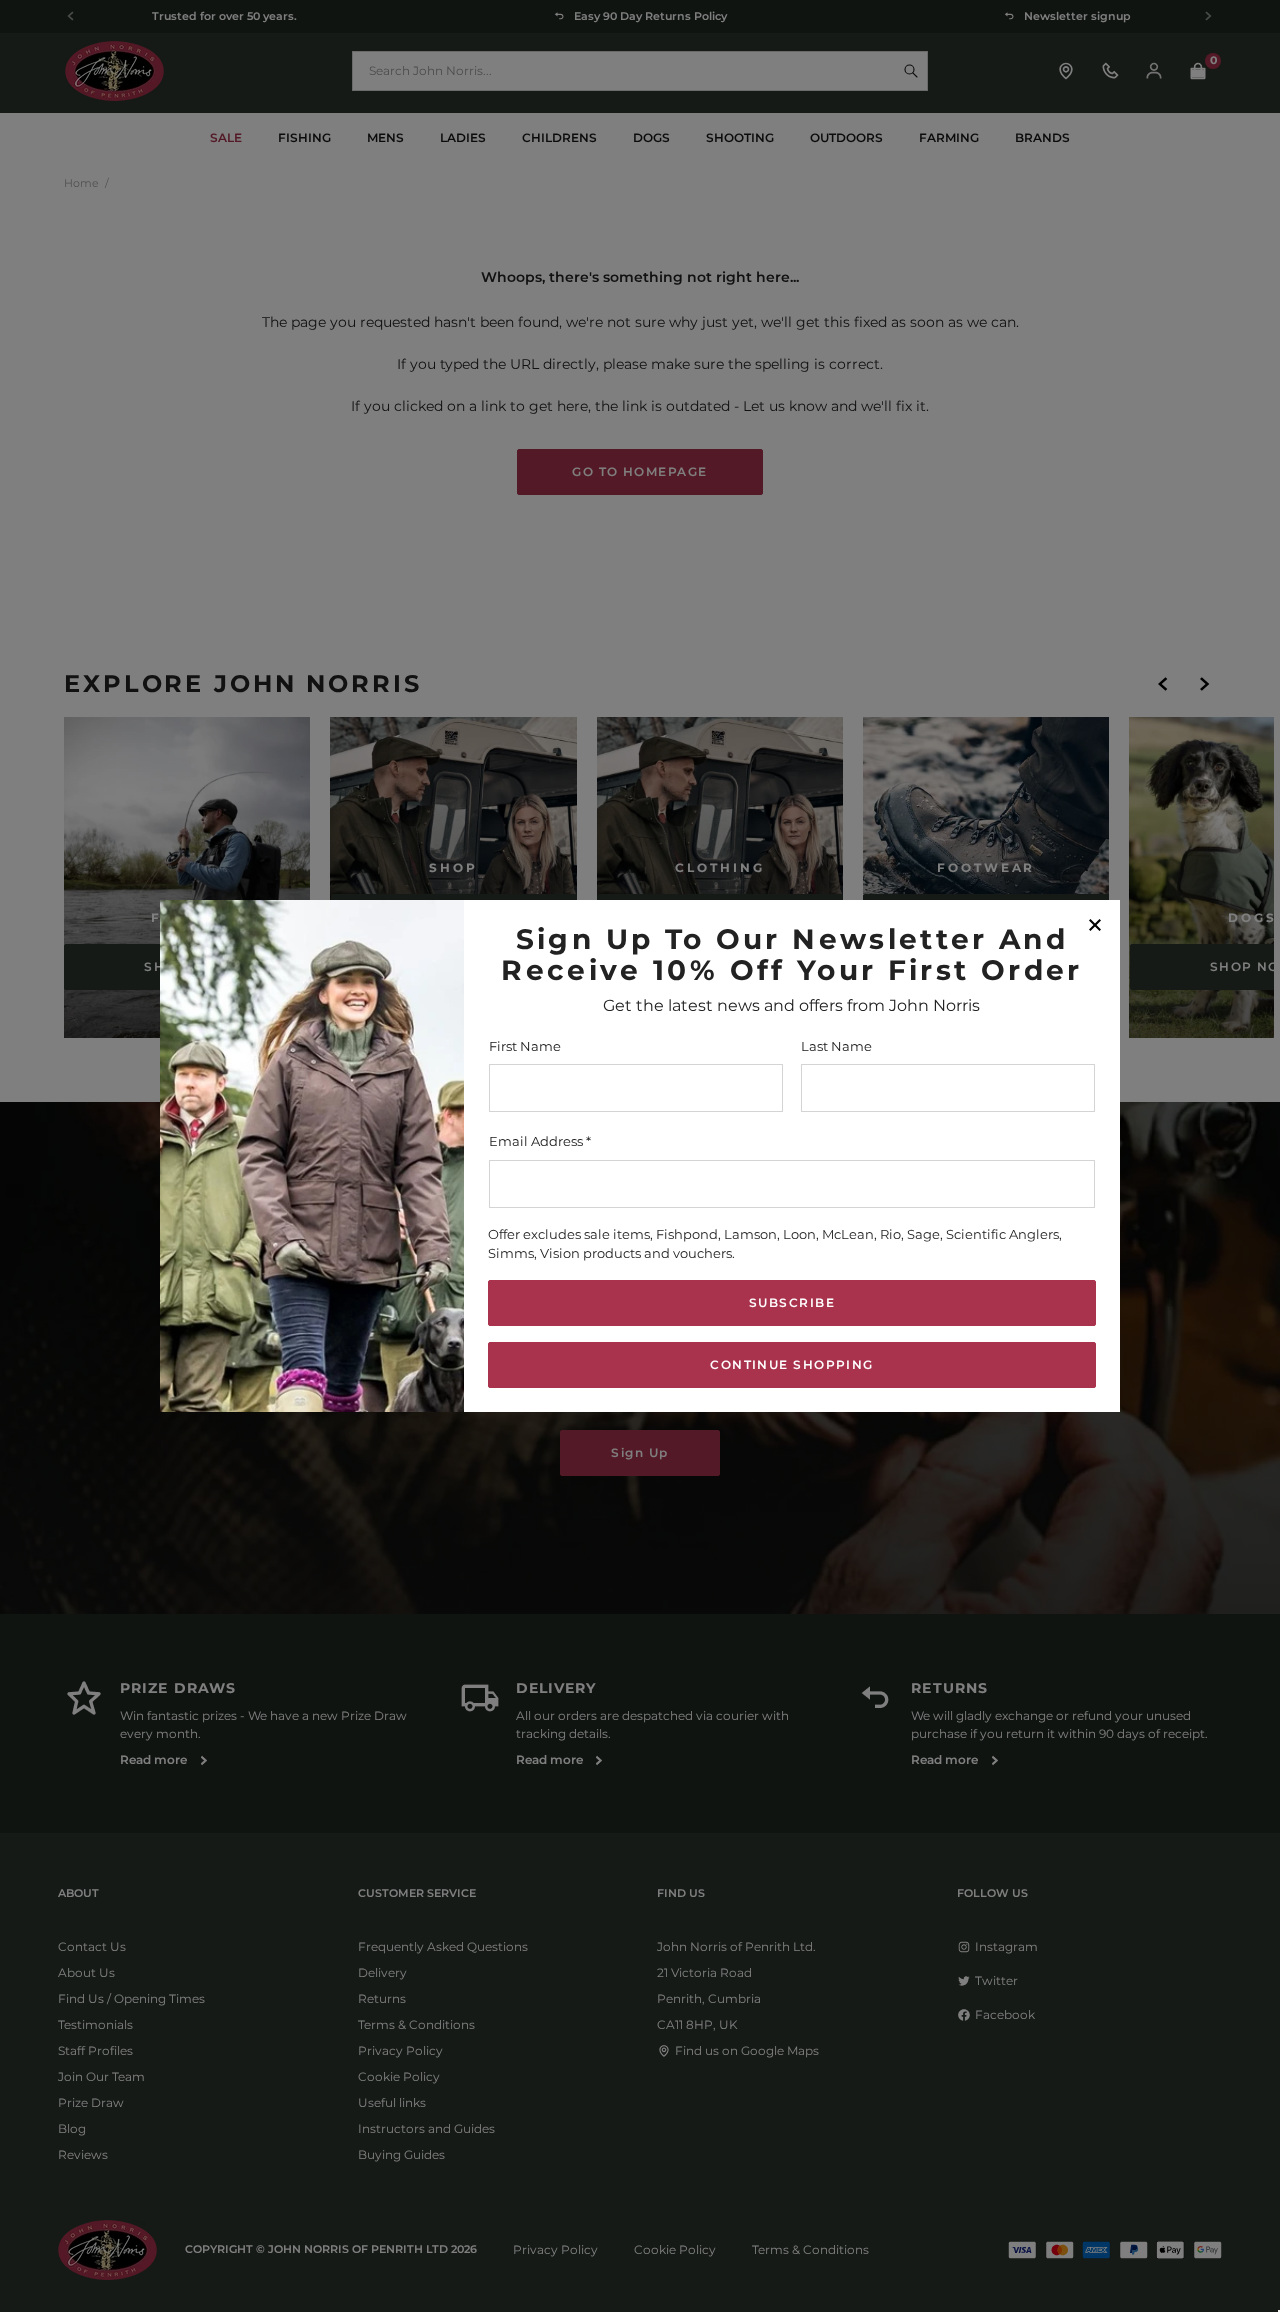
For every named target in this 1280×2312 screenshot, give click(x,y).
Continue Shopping (791, 1364)
